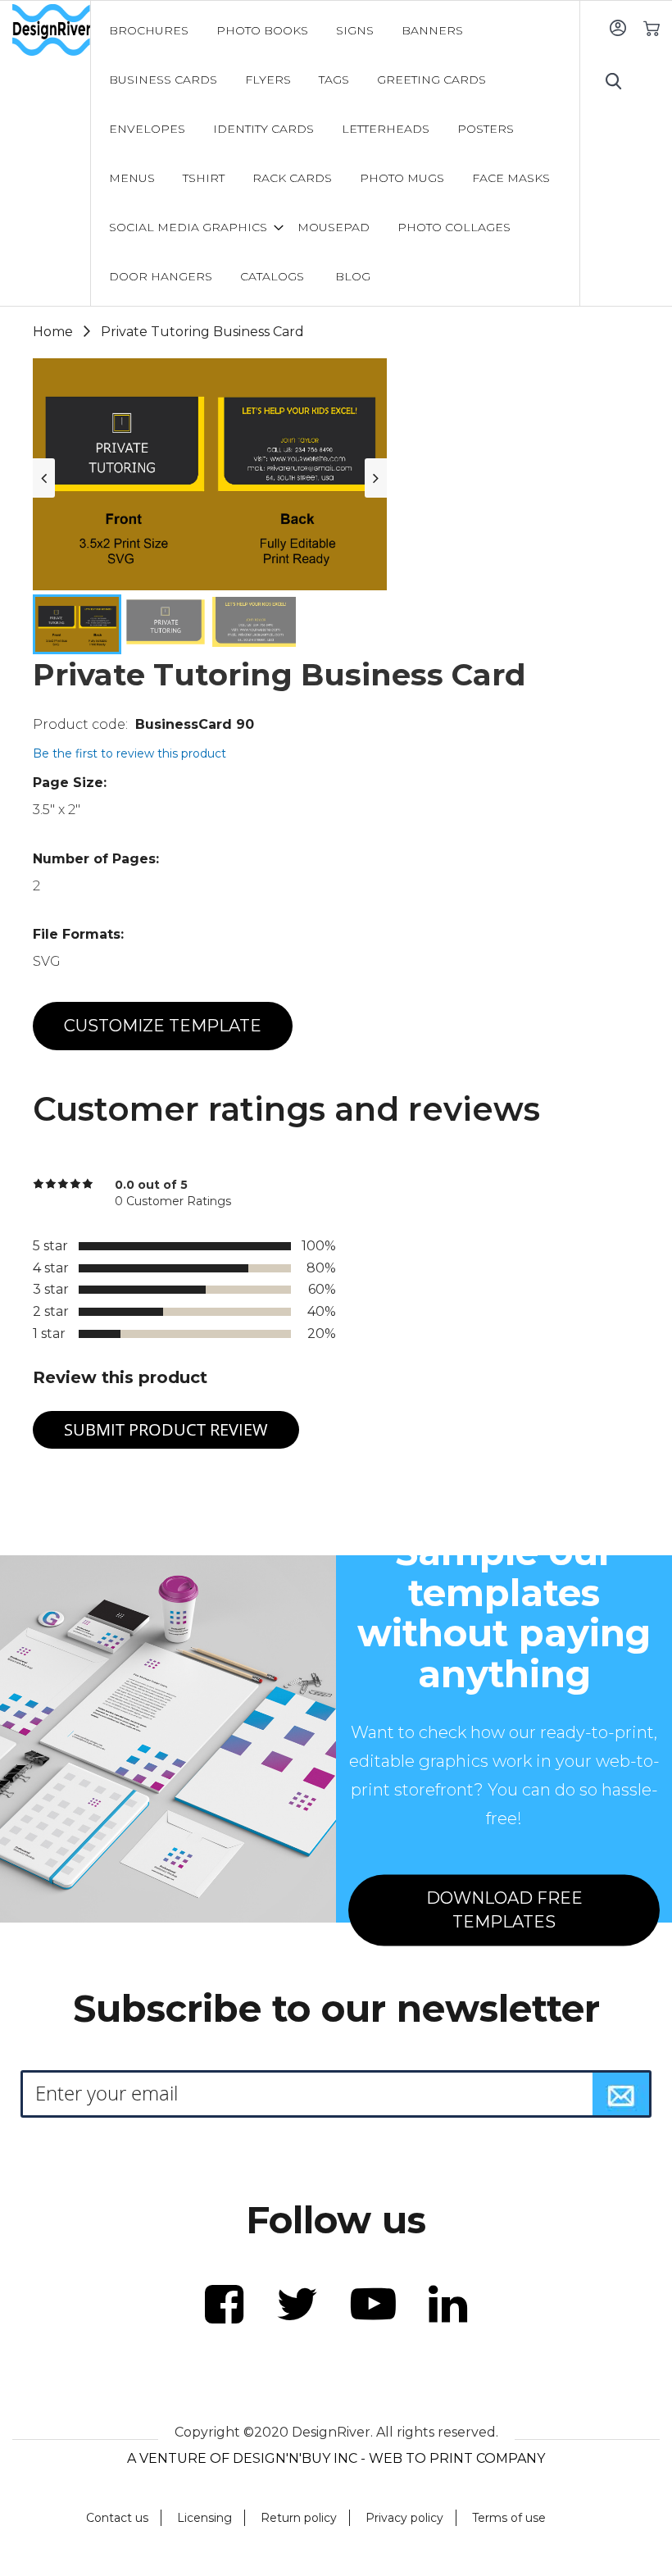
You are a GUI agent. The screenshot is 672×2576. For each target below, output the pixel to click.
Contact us (117, 2518)
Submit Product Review (166, 1429)
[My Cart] (651, 27)
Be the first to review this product (129, 753)
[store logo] (51, 30)
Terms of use (509, 2518)
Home (53, 332)
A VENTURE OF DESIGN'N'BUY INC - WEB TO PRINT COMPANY (336, 2458)
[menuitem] (149, 30)
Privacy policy (404, 2518)
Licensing (204, 2518)
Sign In (618, 27)
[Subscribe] (621, 2094)
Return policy (299, 2518)
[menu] (336, 153)
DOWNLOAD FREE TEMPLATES (504, 1911)
